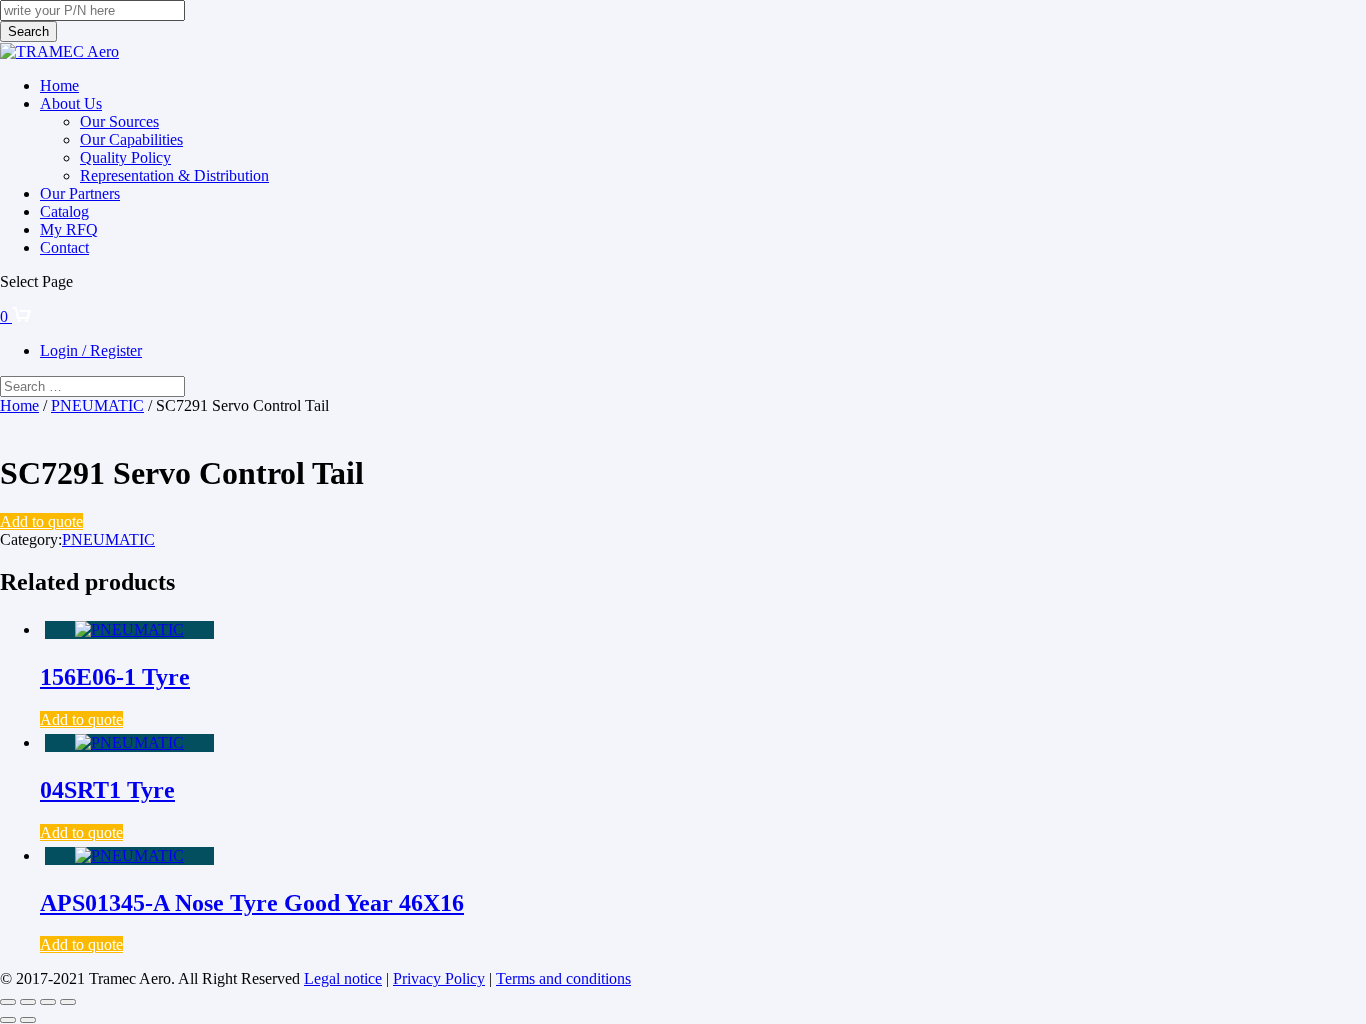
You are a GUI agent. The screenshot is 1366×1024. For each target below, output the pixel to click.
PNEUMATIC (97, 405)
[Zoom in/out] (8, 1002)
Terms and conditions (563, 978)
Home (59, 85)
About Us (71, 103)
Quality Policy (125, 157)
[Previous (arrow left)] (8, 1020)
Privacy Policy (439, 978)
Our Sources (119, 121)
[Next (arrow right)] (28, 1020)
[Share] (48, 1002)
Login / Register (91, 350)
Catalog (64, 211)
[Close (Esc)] (68, 1002)
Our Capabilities (131, 139)
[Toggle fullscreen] (28, 1002)
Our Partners (80, 193)
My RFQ (69, 229)
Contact (64, 247)
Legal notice (343, 978)
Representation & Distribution (174, 175)
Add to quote (41, 521)
